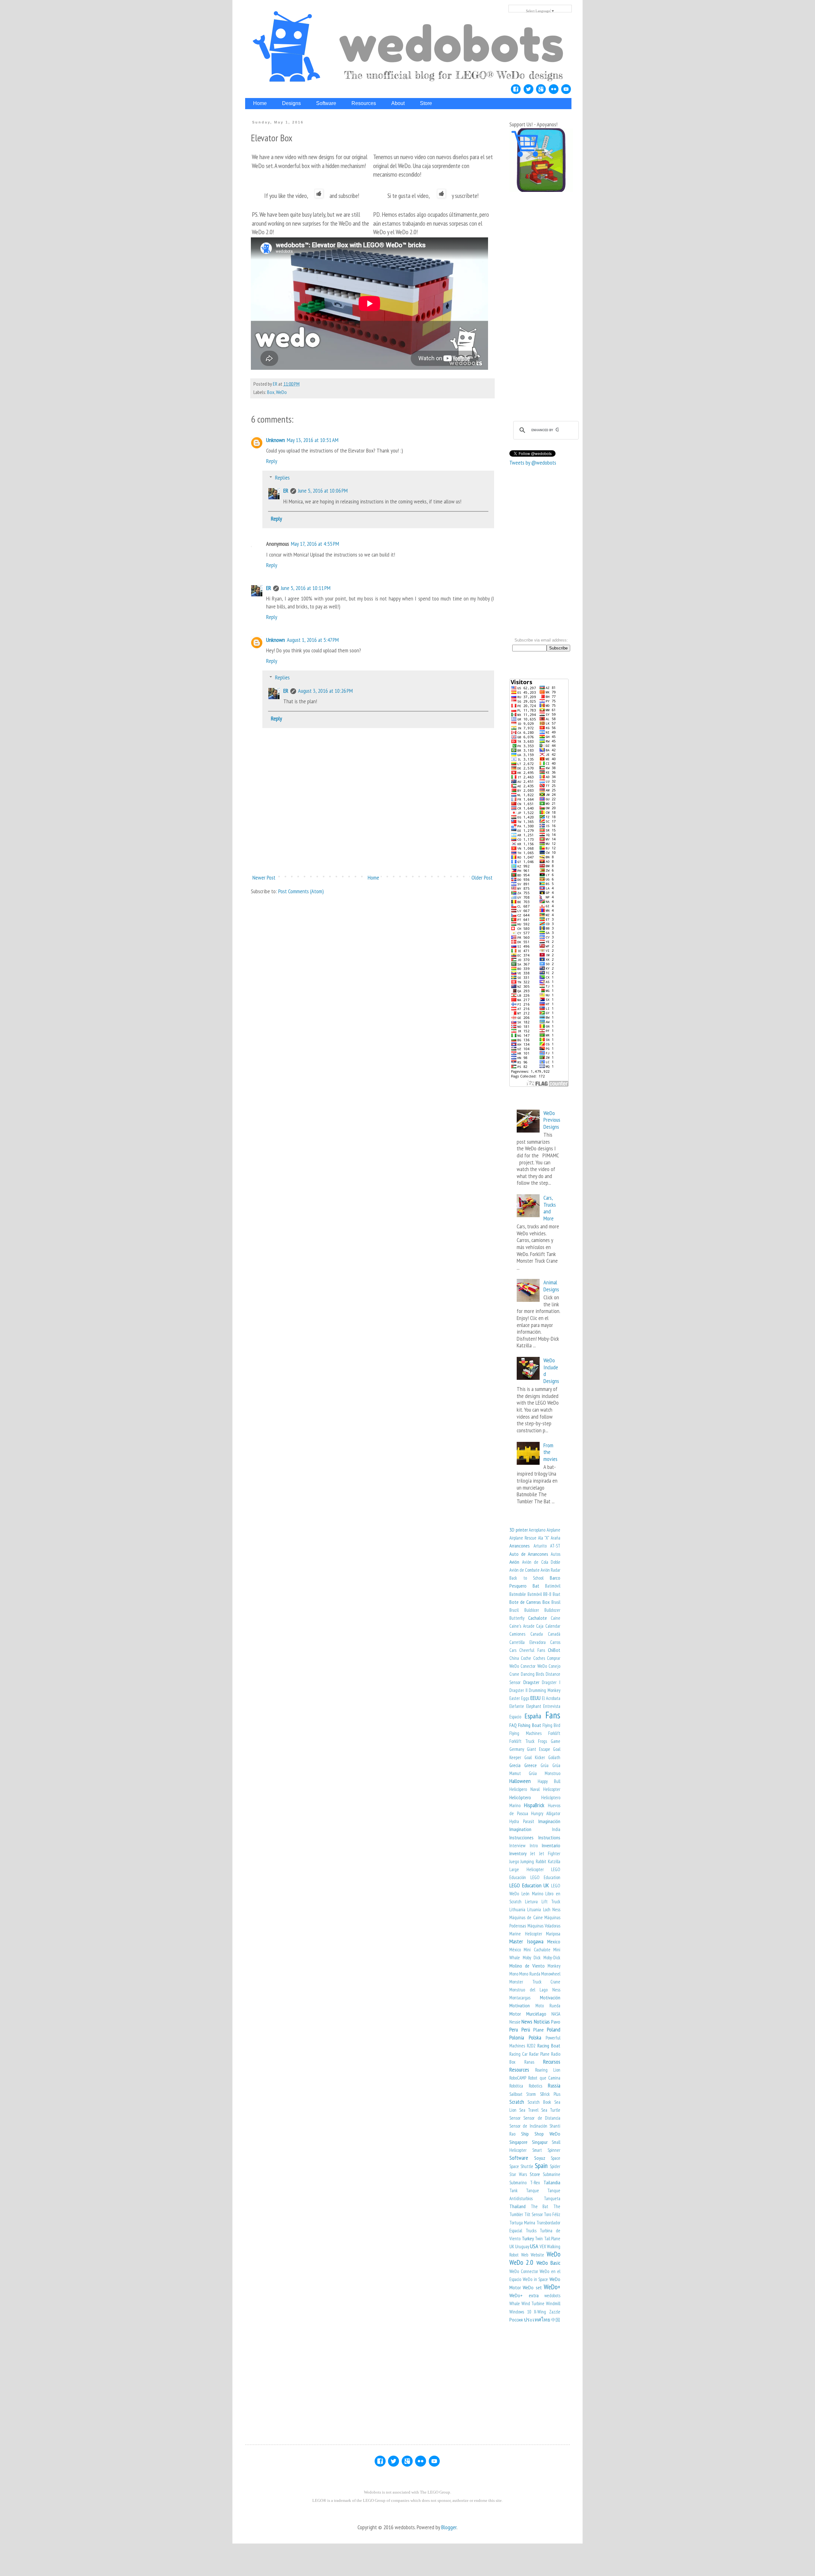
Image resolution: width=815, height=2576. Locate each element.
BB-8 (547, 1594)
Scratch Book (539, 2102)
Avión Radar (550, 1570)
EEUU (535, 1698)
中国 (556, 2320)
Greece (531, 1765)
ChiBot (554, 1650)
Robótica (516, 2086)
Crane (514, 1674)
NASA (556, 2014)
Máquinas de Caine (526, 1917)
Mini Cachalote (537, 1950)
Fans (553, 1715)
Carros (555, 1642)
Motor (515, 2014)
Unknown (276, 440)
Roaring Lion (548, 2070)
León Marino (532, 1894)
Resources (519, 2070)
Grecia (515, 1765)
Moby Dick (532, 1958)
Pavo (556, 2022)
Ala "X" (544, 1538)
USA (534, 2246)
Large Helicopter (527, 1869)
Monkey (554, 1966)
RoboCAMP (518, 2078)
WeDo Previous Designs (552, 1120)
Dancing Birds (533, 1674)
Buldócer (532, 1610)
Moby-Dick (552, 1958)
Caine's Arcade (522, 1626)
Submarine (552, 2174)
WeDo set (532, 2287)
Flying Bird (551, 1725)
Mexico (554, 1941)
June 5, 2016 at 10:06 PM (323, 491)
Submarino (518, 2183)
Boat (556, 1594)
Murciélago (536, 2014)
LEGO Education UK (529, 1885)
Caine (556, 1618)
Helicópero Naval (524, 1789)
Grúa (545, 1765)
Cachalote (538, 1618)
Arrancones (520, 1546)
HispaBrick (534, 1805)
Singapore (518, 2142)
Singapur (540, 2142)
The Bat (540, 2206)
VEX (543, 2246)
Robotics (535, 2086)
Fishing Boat (529, 1725)
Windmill (553, 2303)
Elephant (534, 1706)
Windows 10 (520, 2312)
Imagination (520, 1829)
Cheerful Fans (532, 1650)
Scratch (517, 2102)
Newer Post (264, 877)
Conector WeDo (534, 1666)
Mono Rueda (530, 1974)
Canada (537, 1634)
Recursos (552, 2062)
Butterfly (517, 1618)
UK (512, 2246)
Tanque (532, 2190)
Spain (541, 2165)
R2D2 (531, 2046)
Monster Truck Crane (535, 1982)
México (515, 1950)
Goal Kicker (535, 1757)
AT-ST (555, 1546)
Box (271, 392)
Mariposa (553, 1934)
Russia (554, 2085)
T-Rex (535, 2183)
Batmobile (518, 1594)
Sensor (515, 2118)
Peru (514, 2029)
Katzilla (554, 1861)
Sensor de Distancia (542, 2118)
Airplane (553, 1530)
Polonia (517, 2037)
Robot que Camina (544, 2078)
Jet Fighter (550, 1853)
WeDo (281, 392)
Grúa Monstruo (545, 1773)
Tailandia (552, 2182)
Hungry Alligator (546, 1813)
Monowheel (551, 1974)
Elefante (517, 1706)
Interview (517, 1846)
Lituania (534, 1909)
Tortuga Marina (522, 2223)
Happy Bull (549, 1781)
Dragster (531, 1682)
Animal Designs (551, 1286)
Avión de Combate (524, 1570)
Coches (539, 1658)
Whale (515, 2303)
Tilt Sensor (534, 2214)
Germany (517, 1749)
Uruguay (522, 2246)
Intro (534, 1846)
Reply (272, 461)
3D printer (519, 1530)
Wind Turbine (533, 2303)
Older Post (482, 877)
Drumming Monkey (545, 1690)
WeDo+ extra (524, 2295)
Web (525, 2255)
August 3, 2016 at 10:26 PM (325, 691)
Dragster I (551, 1682)
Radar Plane (539, 2054)
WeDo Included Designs (551, 1371)
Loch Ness (552, 1909)
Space (556, 2158)
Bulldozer (552, 1610)
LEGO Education (546, 1877)
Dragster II (518, 1690)
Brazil (514, 1610)
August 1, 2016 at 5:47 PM (313, 640)
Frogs (542, 1741)
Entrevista (552, 1706)
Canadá (554, 1634)
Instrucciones (521, 1837)
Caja (540, 1626)
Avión (514, 1562)
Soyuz (540, 2158)
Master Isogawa (526, 1941)
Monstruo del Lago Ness (535, 1990)
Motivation (520, 2005)
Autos (556, 1554)
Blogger (449, 2527)
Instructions (549, 1837)
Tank (514, 2190)
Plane (539, 2030)
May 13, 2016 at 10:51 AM (313, 440)
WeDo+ (552, 2287)
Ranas (529, 2062)
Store (535, 2174)
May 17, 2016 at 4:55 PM (315, 544)
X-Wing (540, 2312)
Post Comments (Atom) (301, 891)
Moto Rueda (548, 2006)
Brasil (556, 1602)
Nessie (515, 2022)
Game (556, 1741)
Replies (282, 477)
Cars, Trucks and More (550, 1208)
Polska (535, 2037)
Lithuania (517, 1909)
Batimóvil (553, 1586)
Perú (526, 2029)
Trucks (531, 2231)
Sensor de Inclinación (528, 2126)
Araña (556, 1538)
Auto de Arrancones (529, 1554)
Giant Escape (539, 1749)
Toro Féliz (552, 2214)
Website (537, 2255)
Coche (526, 1658)
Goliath (554, 1757)
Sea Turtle (551, 2110)
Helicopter (552, 1789)
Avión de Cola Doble (541, 1562)
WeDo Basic (548, 2263)
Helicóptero (520, 1797)
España (533, 1716)
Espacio (515, 1717)
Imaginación (549, 1821)
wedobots (552, 2295)
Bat (536, 1586)
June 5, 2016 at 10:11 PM (306, 588)
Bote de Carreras (525, 1602)
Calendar (553, 1626)
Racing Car (518, 2054)
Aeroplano (537, 1530)
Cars (513, 1650)
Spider (555, 2166)
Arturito (540, 1546)
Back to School (526, 1578)
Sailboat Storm (523, 2094)
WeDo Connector (524, 2271)
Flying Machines (525, 1733)
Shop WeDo (547, 2134)
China (514, 1658)
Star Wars (518, 2174)
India (556, 1829)
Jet (533, 1853)
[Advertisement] (372, 848)
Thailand (517, 2206)
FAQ (513, 1725)
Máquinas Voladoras (544, 1926)
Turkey (528, 2238)
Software (519, 2158)
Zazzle (555, 2312)
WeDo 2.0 (521, 2262)
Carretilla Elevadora (528, 1642)
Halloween (520, 1781)
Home (373, 877)
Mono (514, 1974)
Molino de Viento (527, 1966)
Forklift (554, 1733)
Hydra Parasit (522, 1821)
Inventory (518, 1853)
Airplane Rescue (523, 1538)
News (527, 2021)
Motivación (550, 1997)
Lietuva (531, 1902)
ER (286, 491)
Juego (514, 1861)
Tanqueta (552, 2198)
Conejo (554, 1666)
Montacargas (520, 1998)
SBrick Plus (550, 2094)
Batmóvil (535, 1594)
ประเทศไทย (537, 2320)
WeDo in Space (535, 2279)
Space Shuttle (521, 2166)
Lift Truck (551, 1902)
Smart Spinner (546, 2150)
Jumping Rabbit (533, 1861)
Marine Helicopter (526, 1934)
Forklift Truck (522, 1741)
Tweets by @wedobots (533, 463)
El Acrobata (551, 1698)
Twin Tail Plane (548, 2239)
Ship (525, 2134)
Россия (516, 2320)
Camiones (517, 1634)
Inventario (551, 1845)
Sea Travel (529, 2110)
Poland (554, 2029)
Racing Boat (549, 2046)
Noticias (542, 2021)
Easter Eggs (519, 1698)
